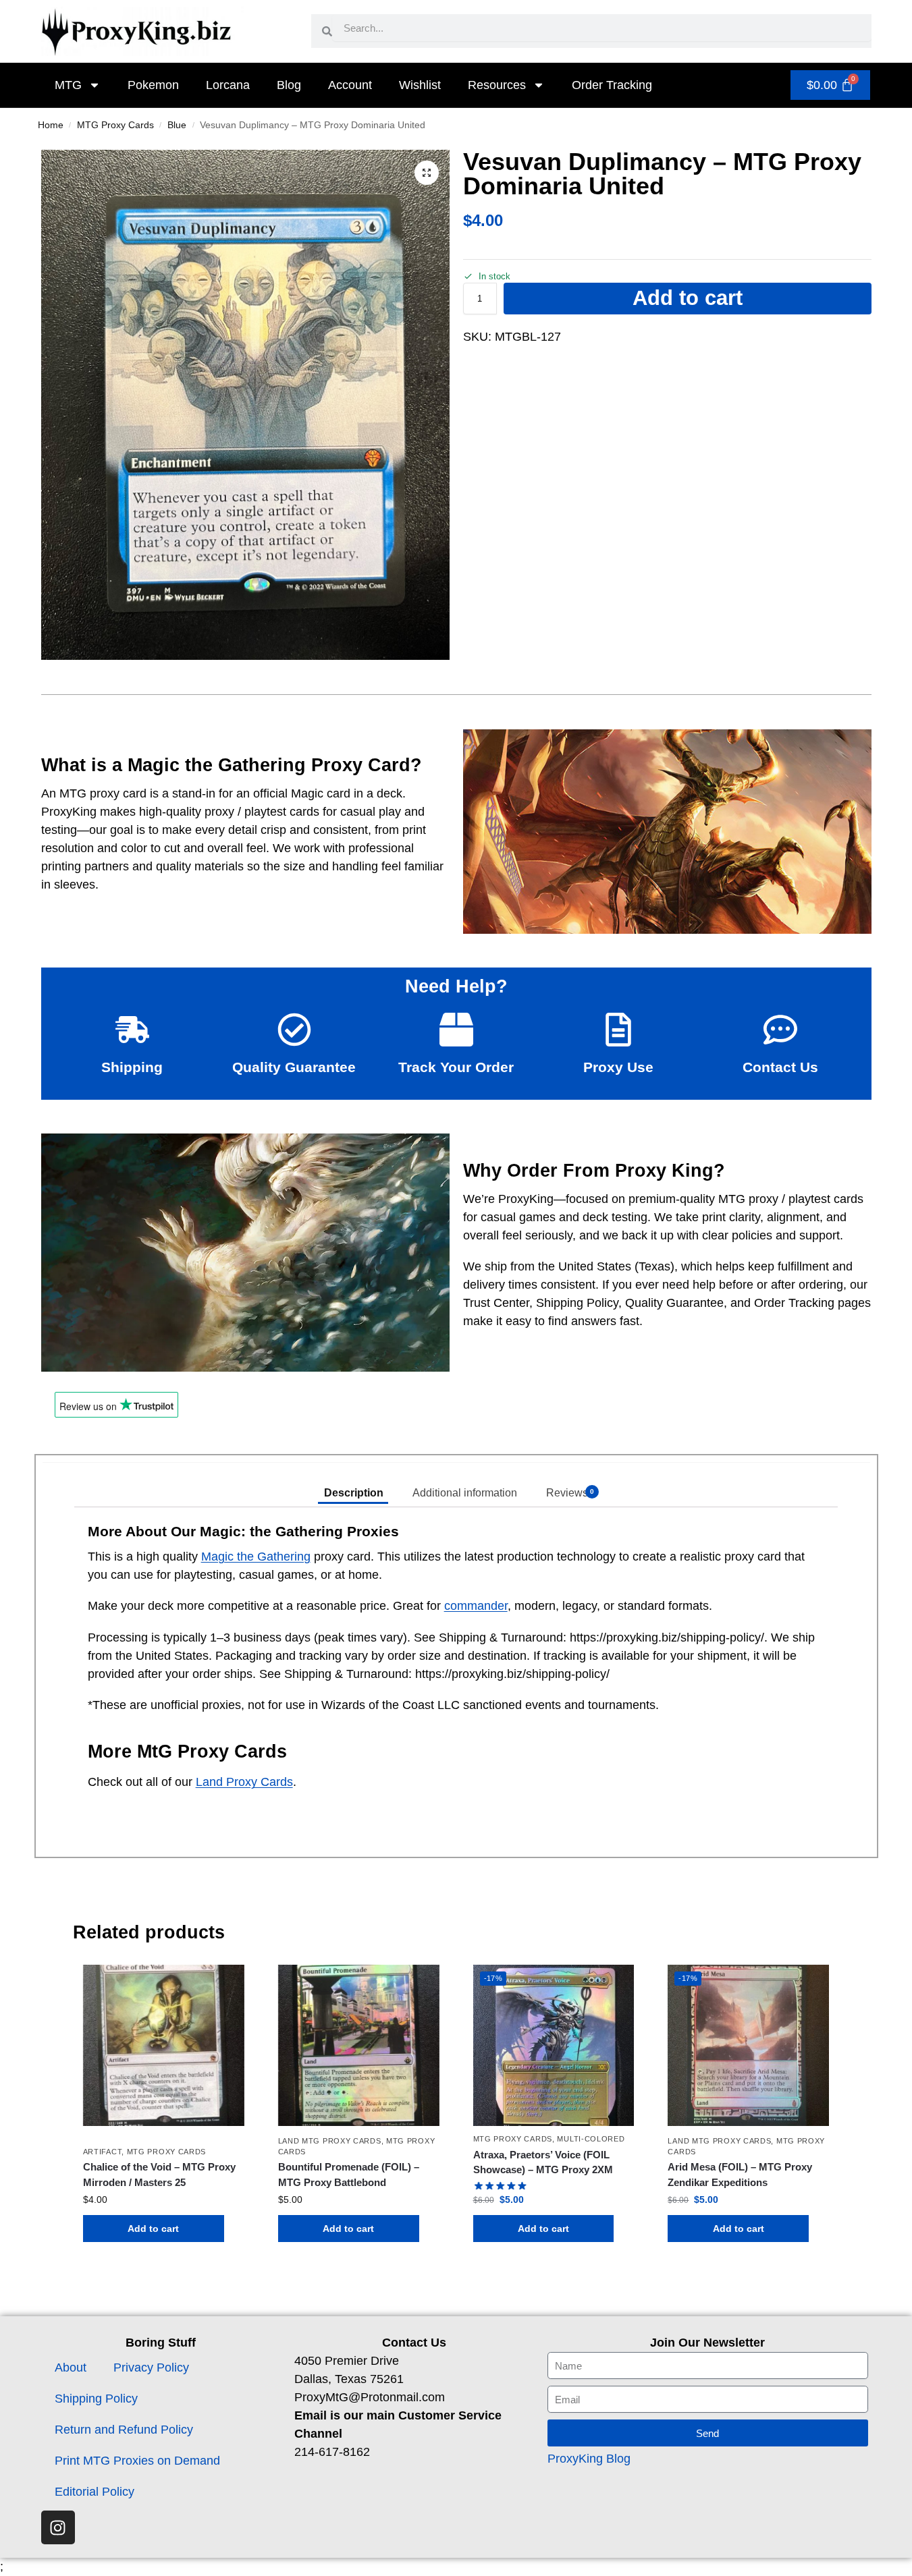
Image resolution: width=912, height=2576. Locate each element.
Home (51, 125)
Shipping (132, 1067)
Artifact (103, 2152)
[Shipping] (132, 1030)
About (71, 2368)
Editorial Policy (95, 2492)
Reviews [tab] (570, 1493)
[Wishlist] (224, 1985)
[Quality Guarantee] (294, 1030)
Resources (497, 85)
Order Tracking (612, 85)
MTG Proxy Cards (115, 125)
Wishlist (420, 85)
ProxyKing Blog (589, 2459)
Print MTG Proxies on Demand (137, 2461)
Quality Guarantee (294, 1067)
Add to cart (688, 298)
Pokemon (153, 85)
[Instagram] (58, 2527)
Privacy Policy (151, 2368)
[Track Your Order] (456, 1030)
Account (350, 85)
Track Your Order (456, 1067)
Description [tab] (354, 1493)
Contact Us (780, 1067)
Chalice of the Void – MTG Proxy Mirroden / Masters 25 (159, 2175)
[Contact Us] (780, 1030)
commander (476, 1606)
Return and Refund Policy (124, 2430)
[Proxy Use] (618, 1030)
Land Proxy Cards (244, 1782)
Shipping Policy (96, 2399)
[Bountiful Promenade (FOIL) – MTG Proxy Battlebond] (359, 2045)
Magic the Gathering (256, 1557)
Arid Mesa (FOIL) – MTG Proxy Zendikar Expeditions (740, 2175)
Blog (289, 85)
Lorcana (228, 85)
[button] (427, 173)
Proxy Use (618, 1067)
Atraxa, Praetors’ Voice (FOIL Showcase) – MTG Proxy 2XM (543, 2162)
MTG (68, 85)
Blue (177, 125)
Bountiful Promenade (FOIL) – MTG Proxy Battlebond (349, 2175)
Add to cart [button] (153, 2229)
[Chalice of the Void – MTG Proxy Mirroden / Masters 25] (164, 2045)
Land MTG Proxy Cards (330, 2141)
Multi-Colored (591, 2139)
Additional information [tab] (465, 1493)
